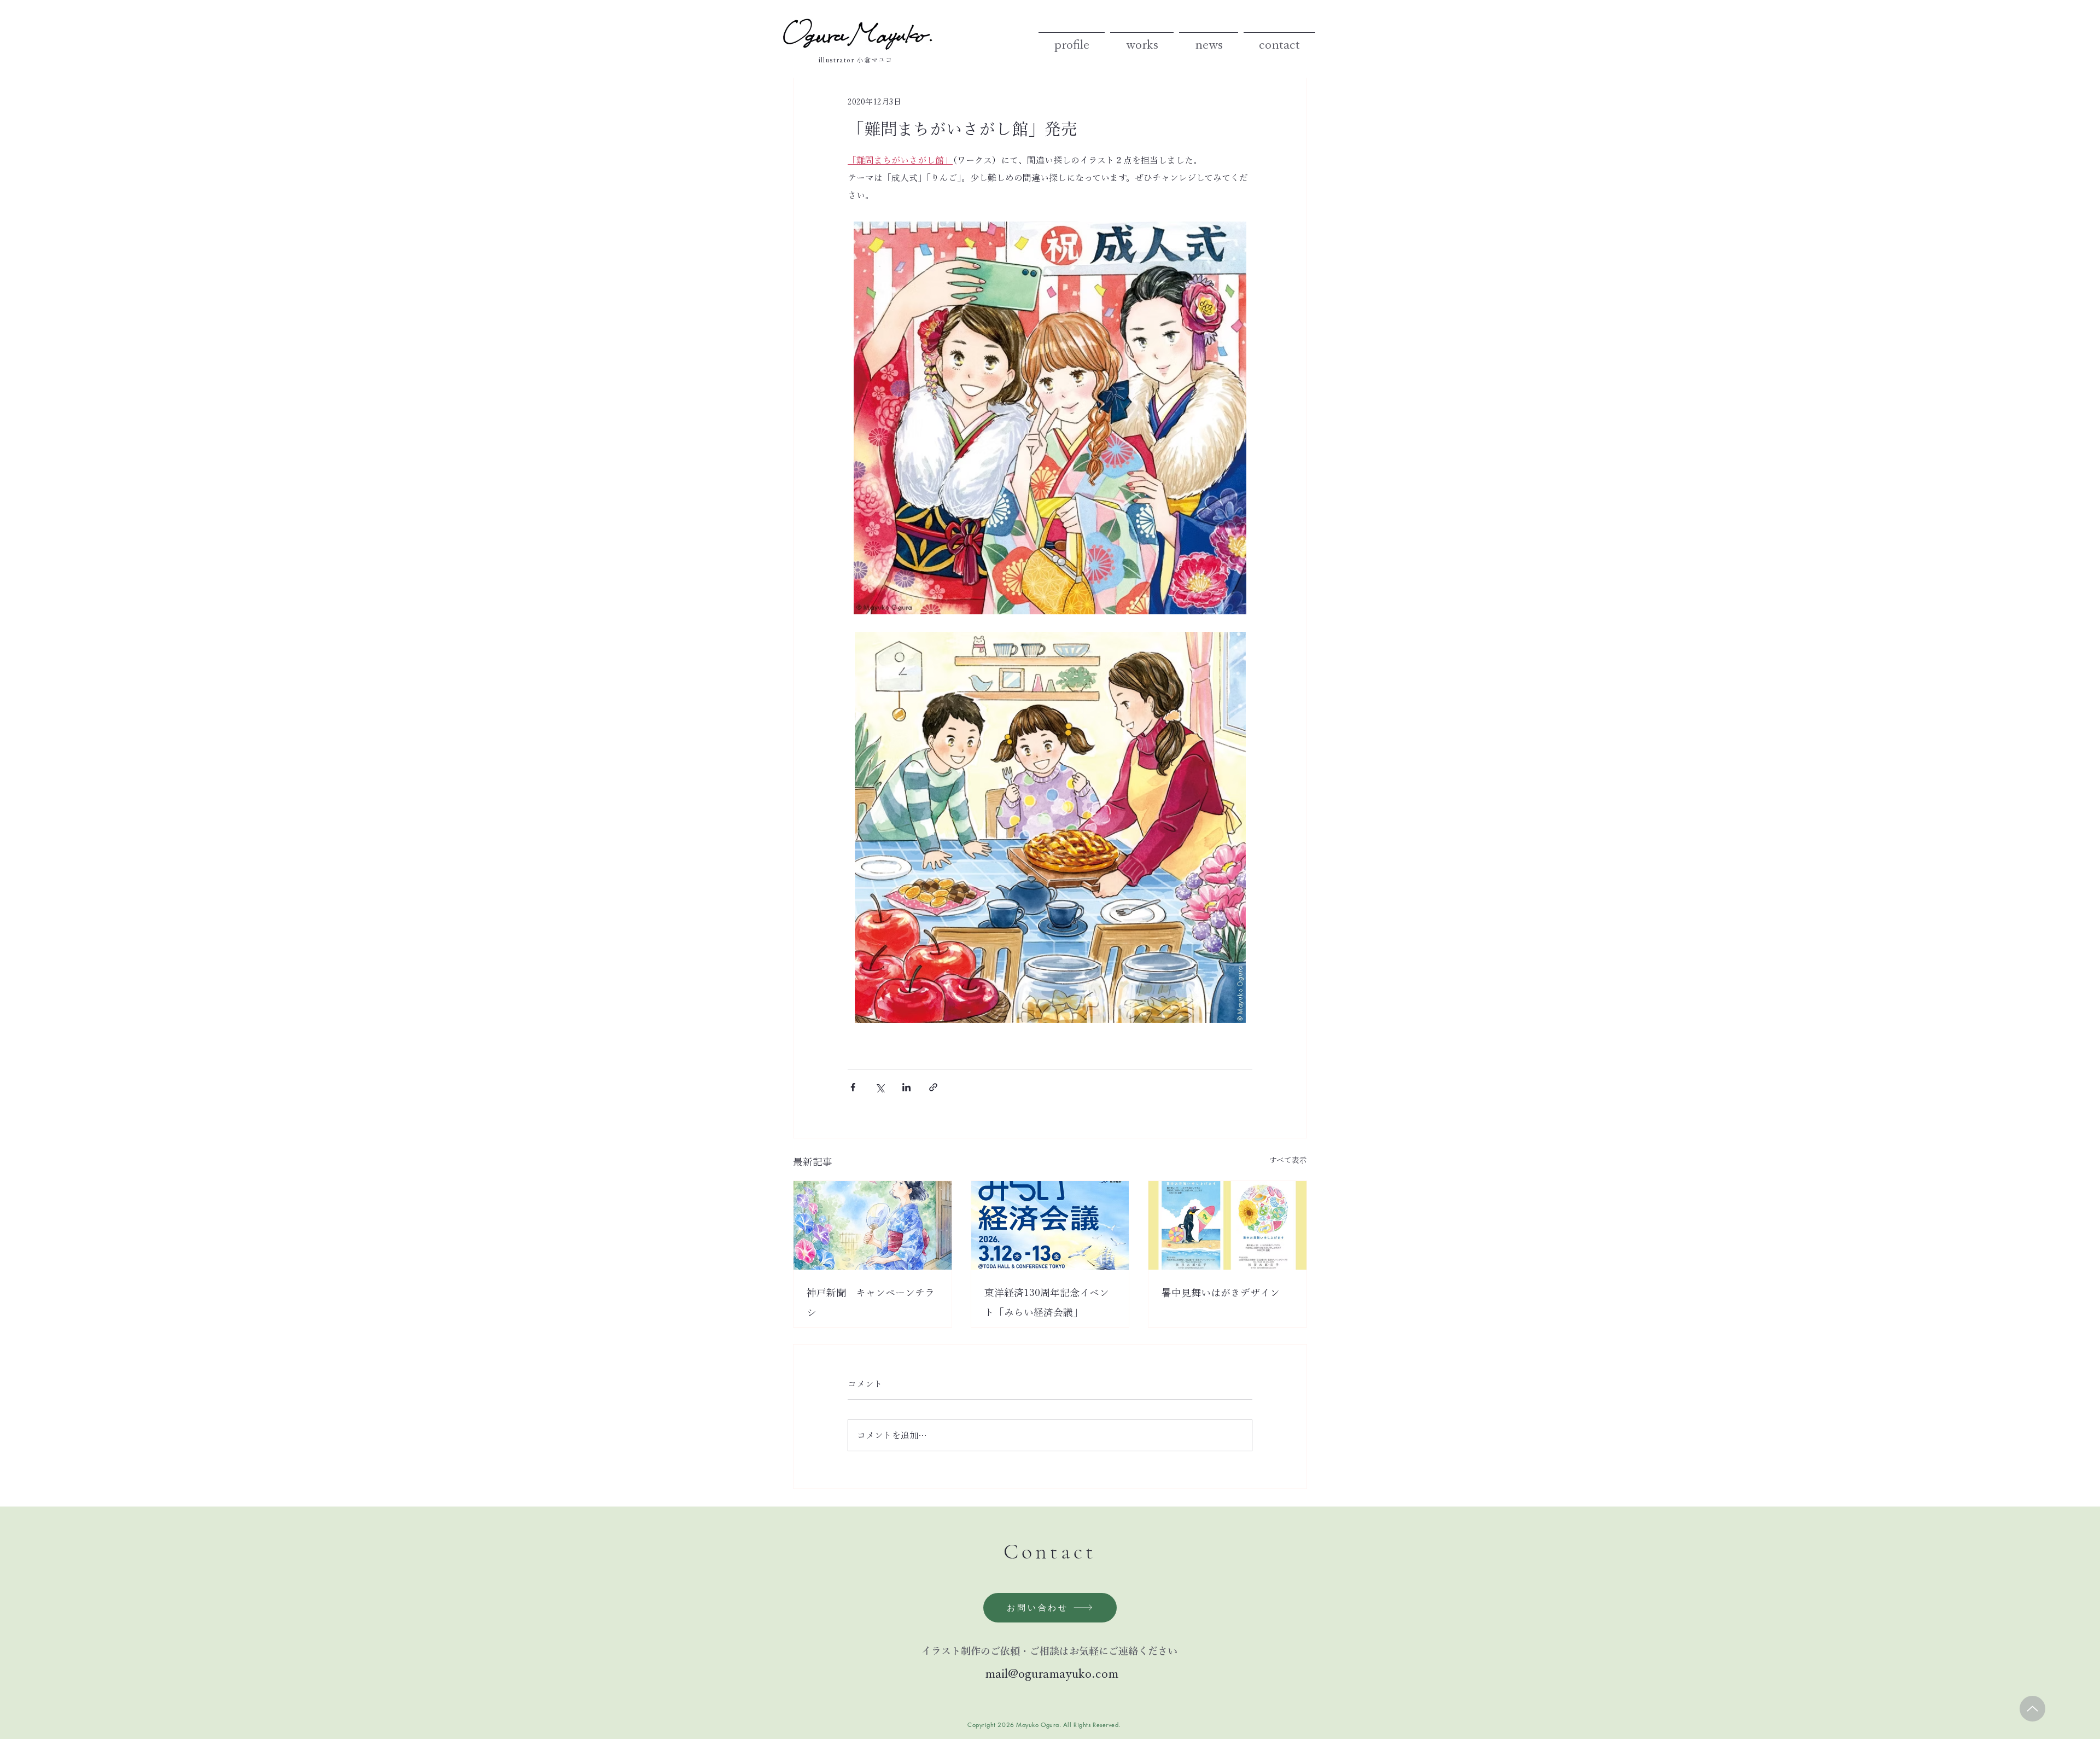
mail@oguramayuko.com (1050, 1674)
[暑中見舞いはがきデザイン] (1227, 1225)
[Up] (2032, 1709)
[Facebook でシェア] (853, 1087)
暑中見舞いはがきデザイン (1221, 1293)
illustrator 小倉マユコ (856, 60)
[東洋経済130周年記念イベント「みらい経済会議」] (1050, 1225)
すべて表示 (1288, 1160)
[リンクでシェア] (933, 1087)
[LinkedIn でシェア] (906, 1087)
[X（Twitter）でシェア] (880, 1087)
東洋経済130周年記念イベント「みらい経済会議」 (1047, 1302)
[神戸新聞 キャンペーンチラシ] (873, 1225)
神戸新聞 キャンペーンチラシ (871, 1302)
